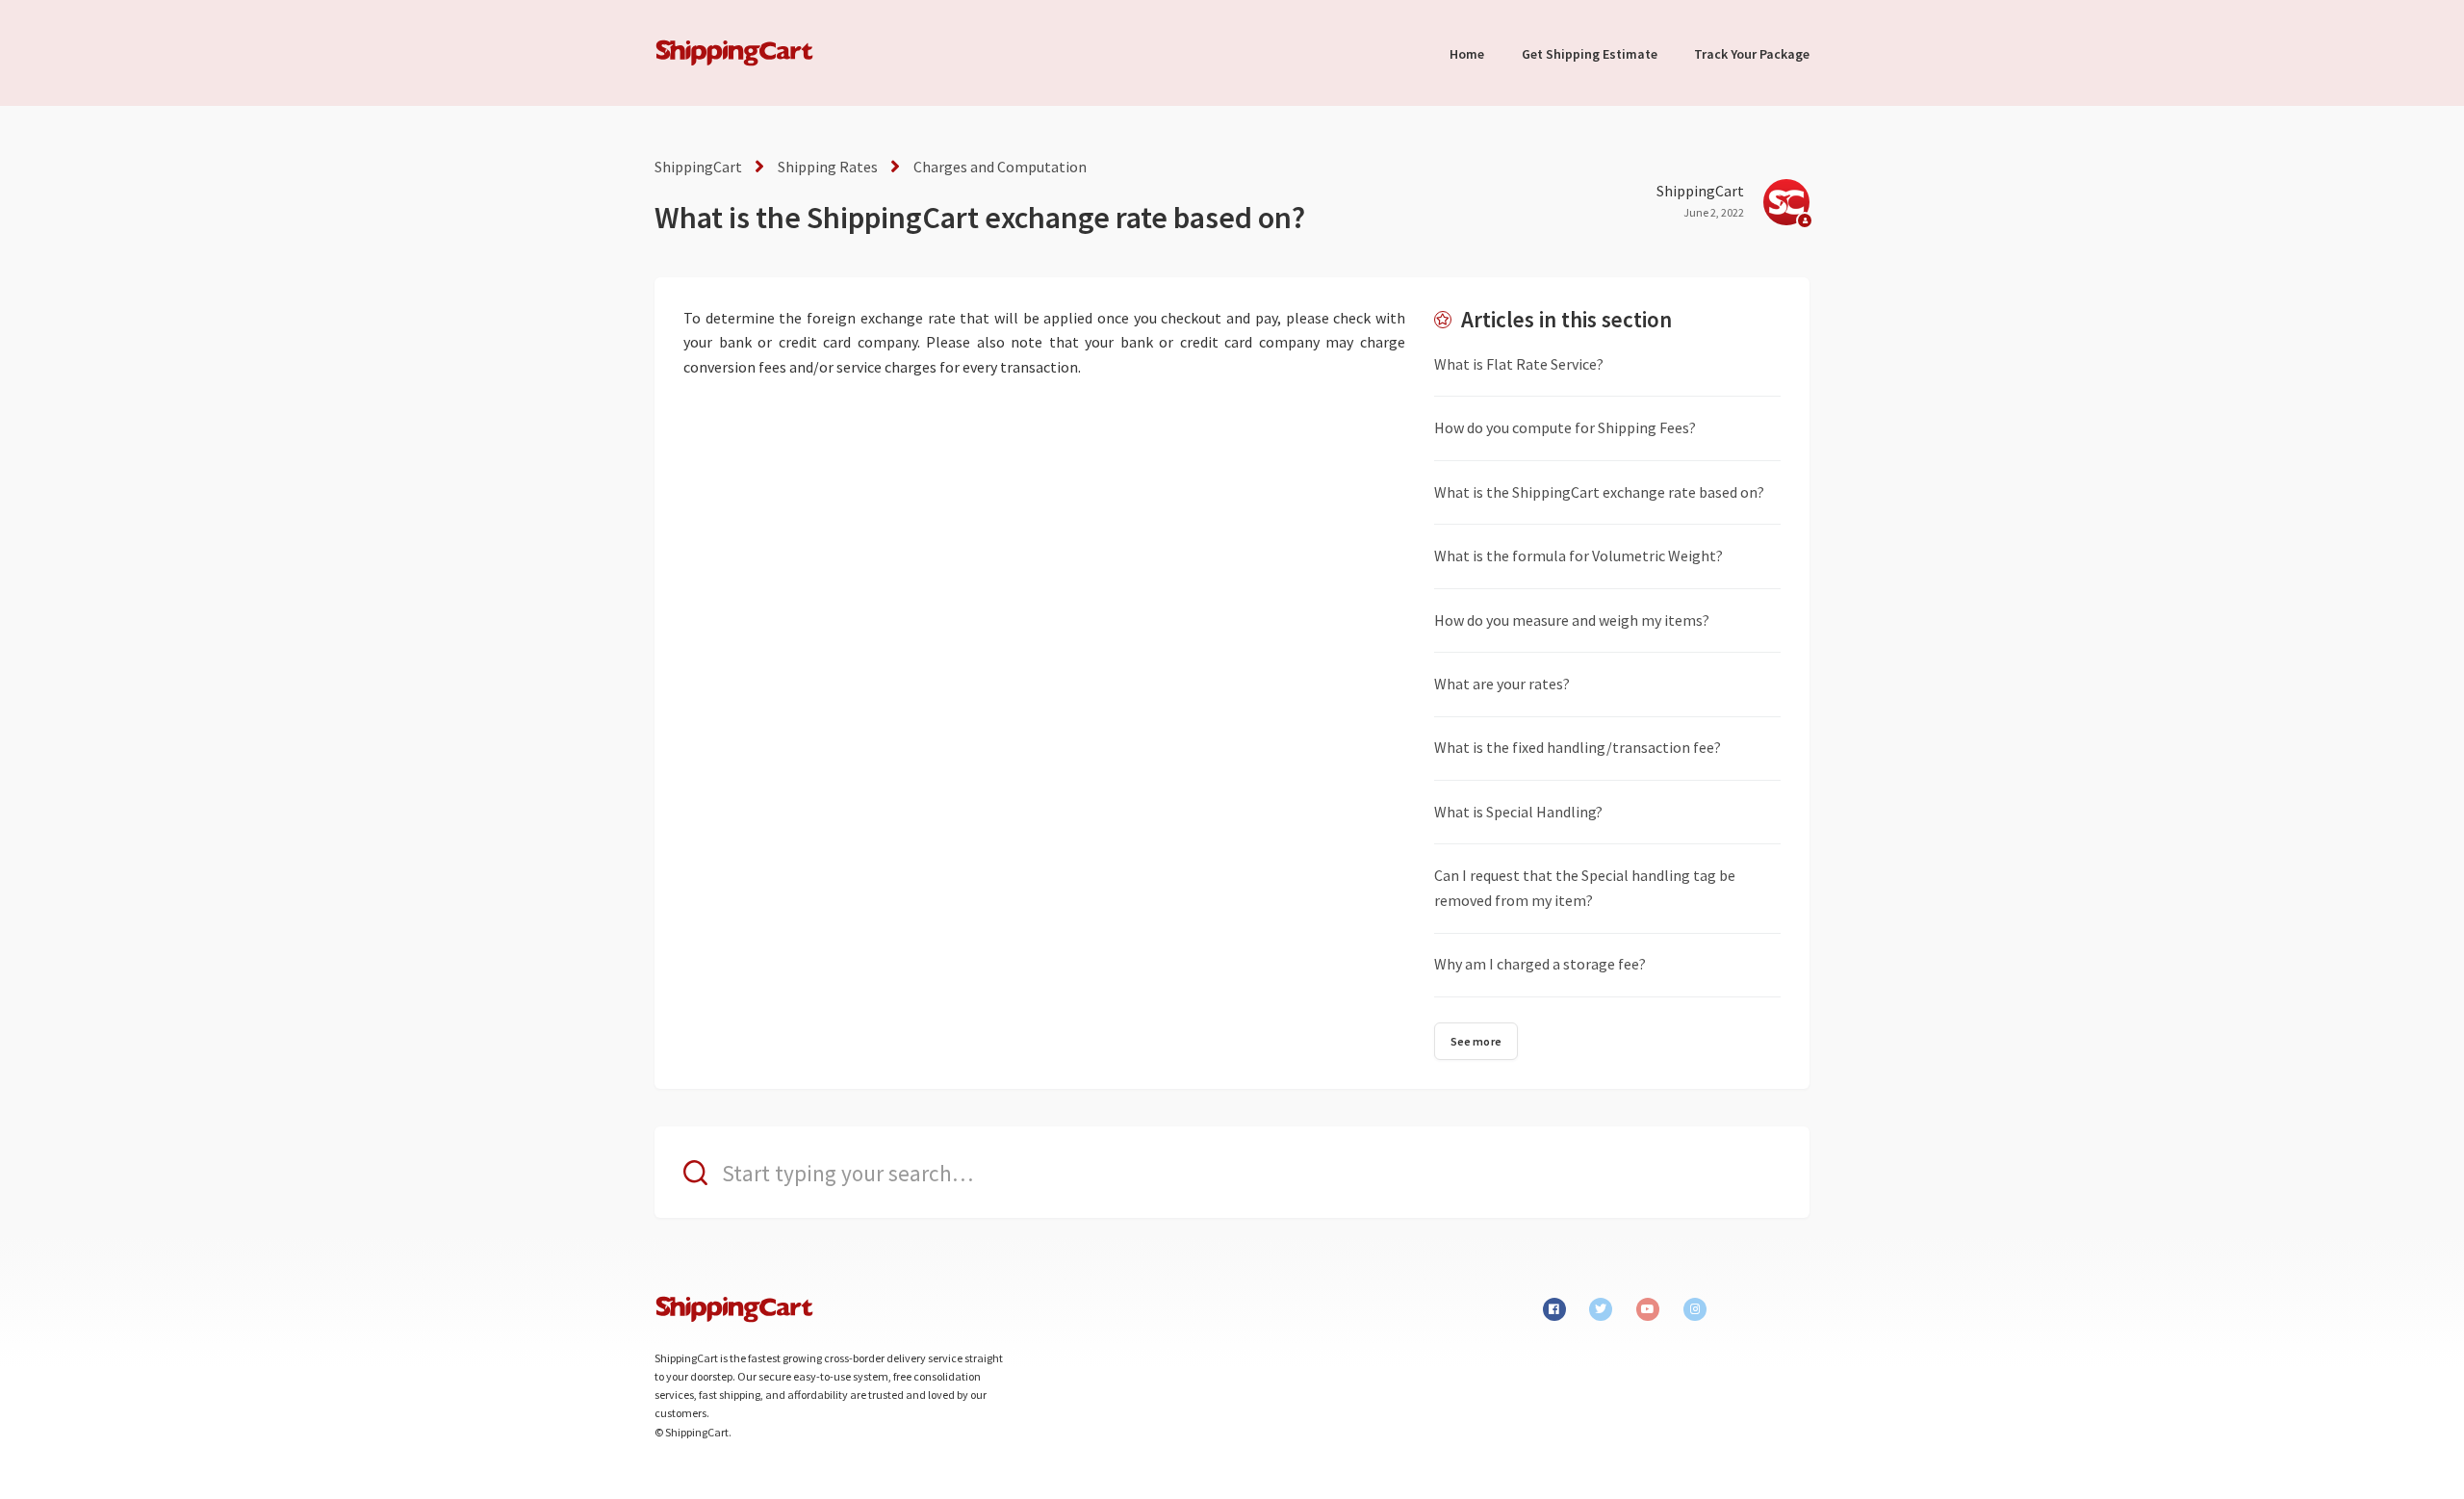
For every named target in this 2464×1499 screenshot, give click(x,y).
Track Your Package (1752, 54)
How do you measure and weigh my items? (1572, 620)
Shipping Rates (828, 167)
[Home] (734, 53)
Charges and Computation (1000, 167)
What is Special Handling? (1518, 812)
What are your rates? (1502, 684)
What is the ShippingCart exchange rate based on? (1599, 492)
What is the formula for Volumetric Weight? (1578, 556)
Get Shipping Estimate (1590, 54)
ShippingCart (698, 167)
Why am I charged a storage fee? (1540, 964)
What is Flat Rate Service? (1519, 364)
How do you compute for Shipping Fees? (1565, 427)
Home (1467, 54)
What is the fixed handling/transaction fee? (1578, 747)
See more (1476, 1041)
